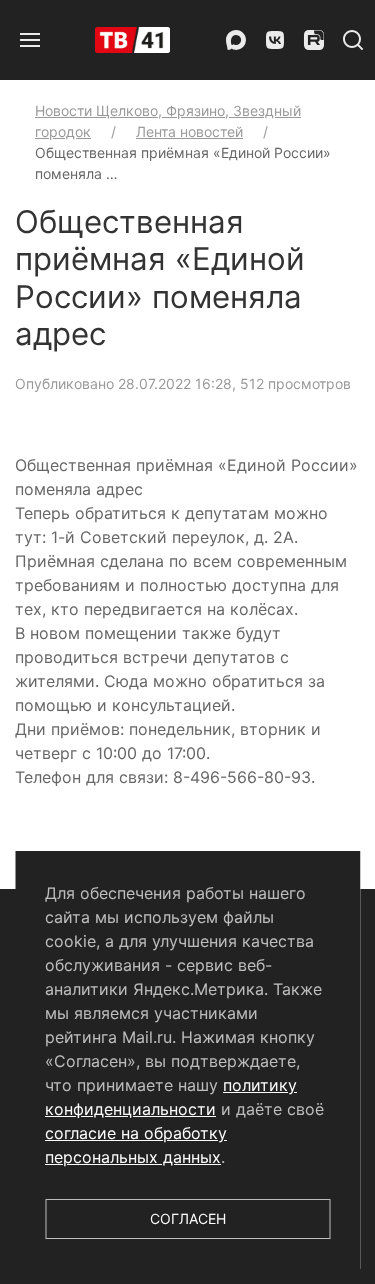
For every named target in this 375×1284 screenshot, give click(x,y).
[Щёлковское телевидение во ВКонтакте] (275, 40)
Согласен (188, 1218)
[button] (30, 40)
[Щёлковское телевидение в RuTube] (314, 40)
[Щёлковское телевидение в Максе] (236, 40)
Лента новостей (189, 131)
